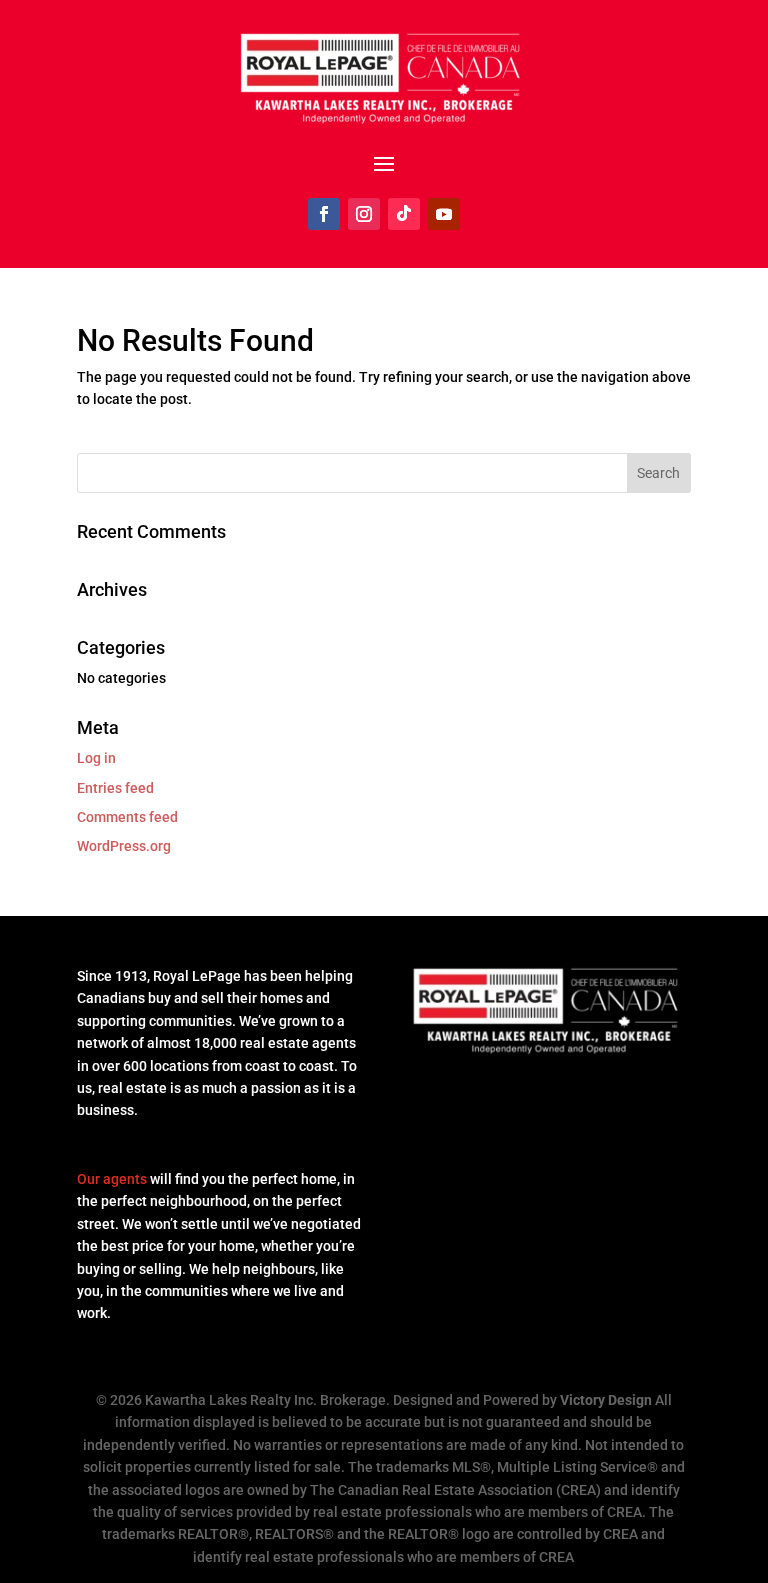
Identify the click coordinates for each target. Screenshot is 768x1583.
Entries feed (115, 788)
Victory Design (606, 1400)
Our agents (112, 1179)
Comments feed (127, 817)
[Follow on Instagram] (364, 214)
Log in (96, 758)
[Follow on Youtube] (444, 214)
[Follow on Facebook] (324, 214)
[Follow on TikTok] (404, 214)
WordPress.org (124, 846)
